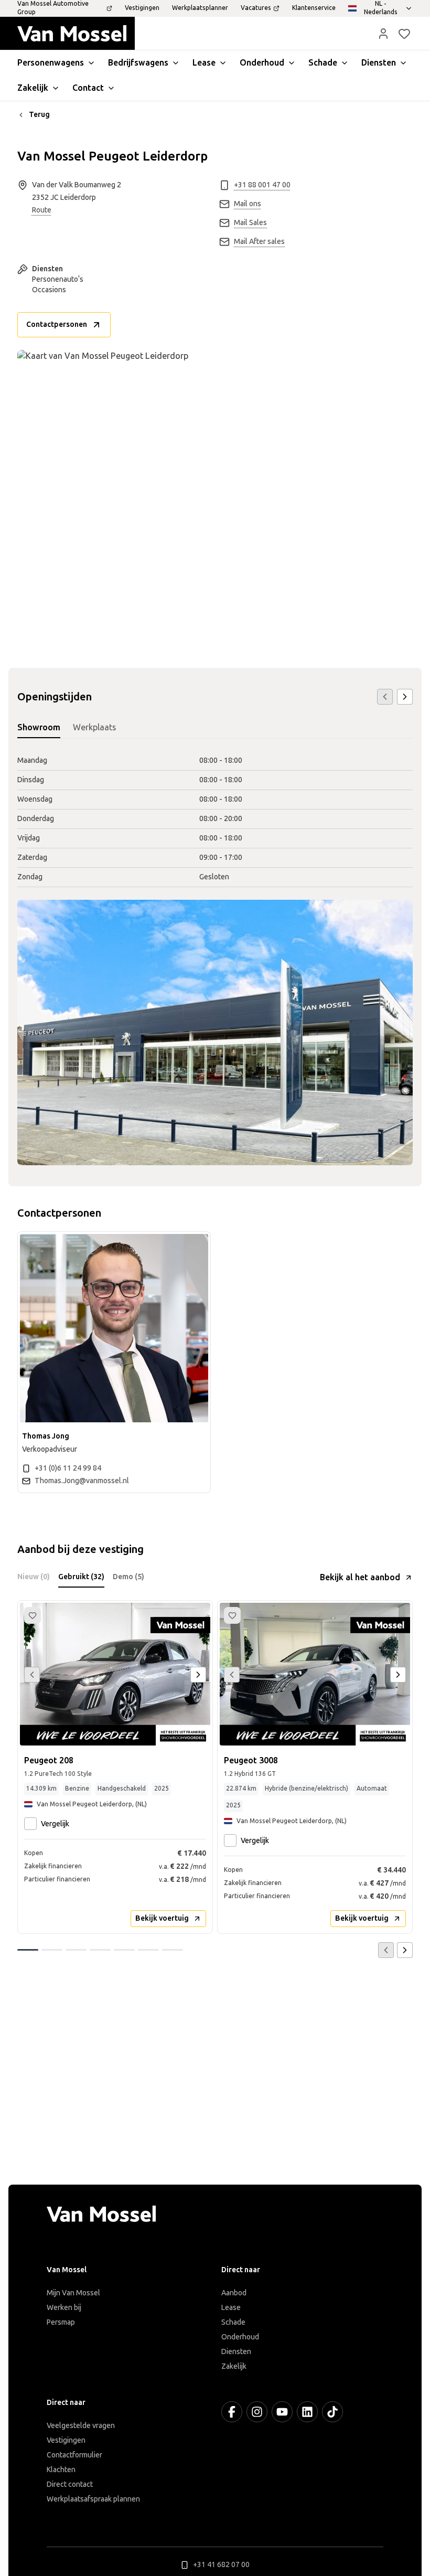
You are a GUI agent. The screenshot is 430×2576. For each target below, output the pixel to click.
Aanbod (234, 2293)
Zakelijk (234, 2366)
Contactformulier (74, 2455)
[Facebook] (232, 2412)
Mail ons (248, 204)
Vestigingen (66, 2440)
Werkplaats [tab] (94, 727)
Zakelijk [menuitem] (33, 88)
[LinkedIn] (307, 2412)
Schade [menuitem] (323, 63)
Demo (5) (128, 1577)
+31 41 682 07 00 (221, 2565)
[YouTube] (282, 2412)
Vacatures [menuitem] (256, 8)
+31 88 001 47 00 (262, 185)
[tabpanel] (215, 819)
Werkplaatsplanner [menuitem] (200, 8)
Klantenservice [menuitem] (314, 8)
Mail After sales (259, 242)
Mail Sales (250, 223)
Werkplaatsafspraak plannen (93, 2499)
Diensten (236, 2352)
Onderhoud (240, 2337)
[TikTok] (332, 2412)
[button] (383, 34)
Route (42, 210)
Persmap (61, 2322)
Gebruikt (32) (81, 1577)
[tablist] (215, 728)
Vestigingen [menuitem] (142, 8)
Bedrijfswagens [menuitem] (138, 63)
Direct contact (70, 2484)
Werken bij (64, 2308)
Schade (233, 2322)
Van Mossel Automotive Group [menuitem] (53, 8)
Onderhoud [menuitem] (262, 63)
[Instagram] (257, 2412)
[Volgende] (405, 697)
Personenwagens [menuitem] (51, 63)
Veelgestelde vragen (81, 2426)
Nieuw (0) (34, 1577)
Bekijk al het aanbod (360, 1577)
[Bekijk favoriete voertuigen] (404, 34)
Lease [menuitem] (204, 63)
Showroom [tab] (39, 727)
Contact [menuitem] (88, 88)
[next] (198, 1675)
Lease (231, 2308)
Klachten (61, 2470)
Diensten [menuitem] (379, 63)
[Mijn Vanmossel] (383, 34)
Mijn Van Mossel (73, 2293)
